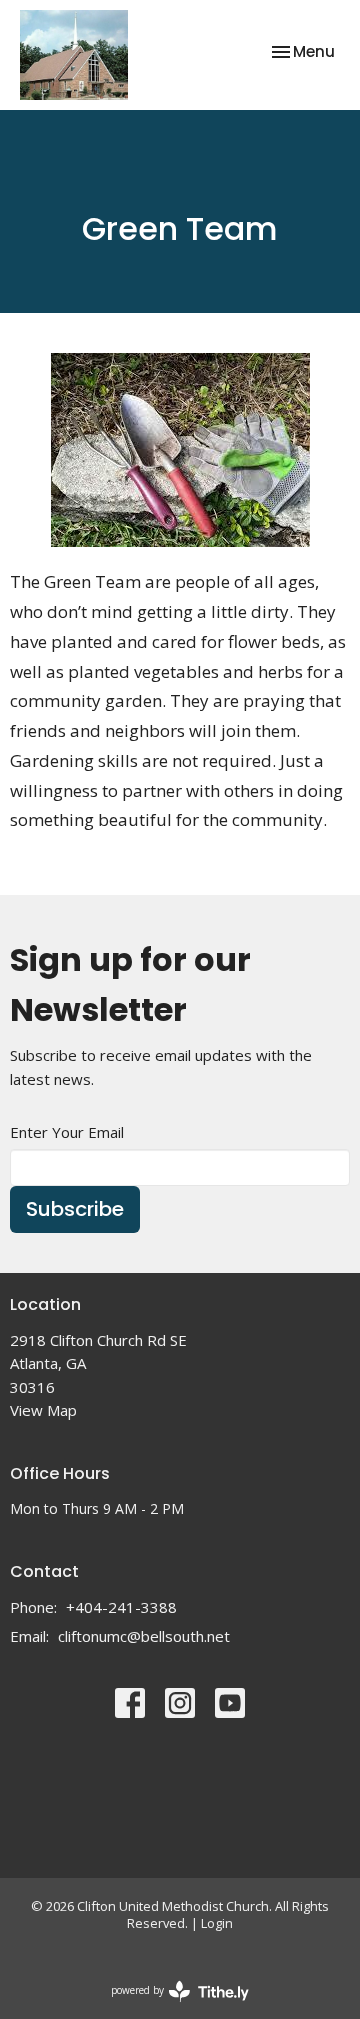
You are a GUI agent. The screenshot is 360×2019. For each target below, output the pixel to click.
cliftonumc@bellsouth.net (144, 1636)
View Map (43, 1410)
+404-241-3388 (121, 1607)
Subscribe (75, 1209)
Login (217, 1923)
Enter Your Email (67, 1132)
